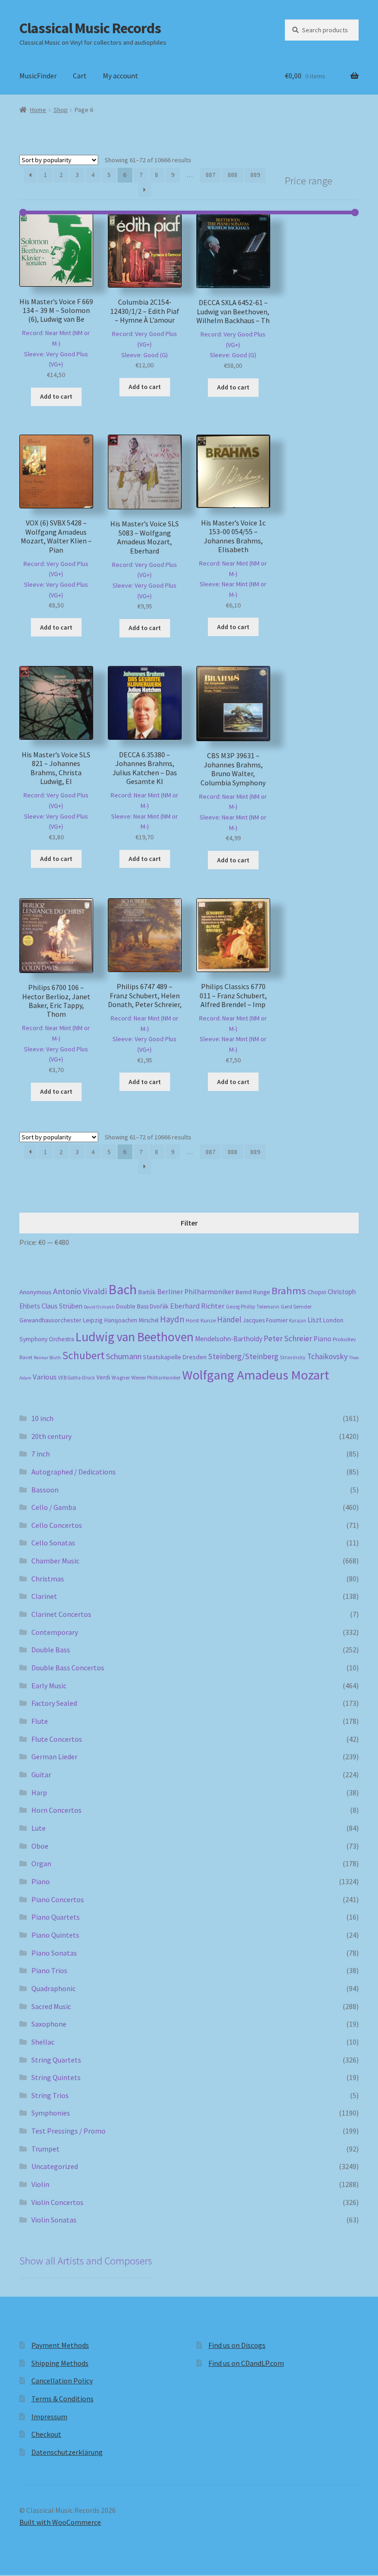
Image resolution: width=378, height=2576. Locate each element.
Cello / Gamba (54, 1507)
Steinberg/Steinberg (243, 1356)
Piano (322, 1339)
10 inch (42, 1418)
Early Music (49, 1686)
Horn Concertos (56, 1810)
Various (45, 1377)
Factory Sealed (54, 1703)
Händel (229, 1320)
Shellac (43, 2042)
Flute (40, 1721)
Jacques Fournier (265, 1320)
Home (38, 110)
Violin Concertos (57, 2202)
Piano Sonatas (54, 1953)
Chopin (317, 1292)
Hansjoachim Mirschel (131, 1320)
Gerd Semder (296, 1306)
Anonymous (35, 1292)
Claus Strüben (62, 1306)
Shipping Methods (60, 2363)
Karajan (298, 1320)
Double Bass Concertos (68, 1668)
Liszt (315, 1320)
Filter (189, 1223)
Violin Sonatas (54, 2220)
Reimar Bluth (47, 1358)
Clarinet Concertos (61, 1614)
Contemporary (55, 1632)
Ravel (26, 1357)
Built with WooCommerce (60, 2522)
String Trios (50, 2095)
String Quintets (56, 2077)
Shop (61, 110)
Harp (39, 1792)
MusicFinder (38, 76)
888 (233, 175)
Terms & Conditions (62, 2399)
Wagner (121, 1377)
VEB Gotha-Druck (77, 1378)
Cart (80, 76)
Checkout (46, 2434)
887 (210, 175)
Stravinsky (293, 1357)
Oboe (40, 1846)
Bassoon (45, 1490)
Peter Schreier (288, 1338)
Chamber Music (55, 1561)
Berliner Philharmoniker (196, 1292)
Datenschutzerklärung (67, 2452)
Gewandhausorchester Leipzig (61, 1320)
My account (121, 76)
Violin (40, 2184)
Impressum (49, 2417)
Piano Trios (49, 1970)
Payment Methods (60, 2345)
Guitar (41, 1774)
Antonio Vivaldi (80, 1291)
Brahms (289, 1291)
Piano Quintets (55, 1935)
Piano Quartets (56, 1917)
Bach (123, 1289)
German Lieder (54, 1757)
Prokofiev (344, 1339)
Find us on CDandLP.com (246, 2363)
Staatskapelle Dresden (175, 1357)
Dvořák (159, 1306)
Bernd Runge (253, 1292)
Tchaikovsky (327, 1356)
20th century (51, 1436)
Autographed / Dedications (74, 1472)
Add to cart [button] (56, 396)
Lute (38, 1828)
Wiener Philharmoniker (156, 1378)
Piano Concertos (58, 1899)
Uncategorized (55, 2166)
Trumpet (45, 2149)
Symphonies (51, 2113)
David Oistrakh (99, 1307)
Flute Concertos (57, 1739)
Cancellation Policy (62, 2381)
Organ (41, 1863)
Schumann (124, 1356)
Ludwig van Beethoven (135, 1337)
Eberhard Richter (197, 1306)
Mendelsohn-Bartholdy (229, 1339)
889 (255, 175)
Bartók (147, 1292)
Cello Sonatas (53, 1543)
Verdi (103, 1377)
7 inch (41, 1454)
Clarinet (44, 1596)
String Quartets (56, 2060)
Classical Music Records (90, 28)
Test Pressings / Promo (68, 2131)
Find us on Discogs (237, 2345)
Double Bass (132, 1306)
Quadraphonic (53, 1988)
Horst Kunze (201, 1320)
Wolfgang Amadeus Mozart (256, 1375)
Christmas (48, 1579)
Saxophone (49, 2024)
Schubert (83, 1355)
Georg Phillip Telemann (253, 1307)
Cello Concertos (57, 1525)
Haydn (172, 1319)
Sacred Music (51, 2006)
